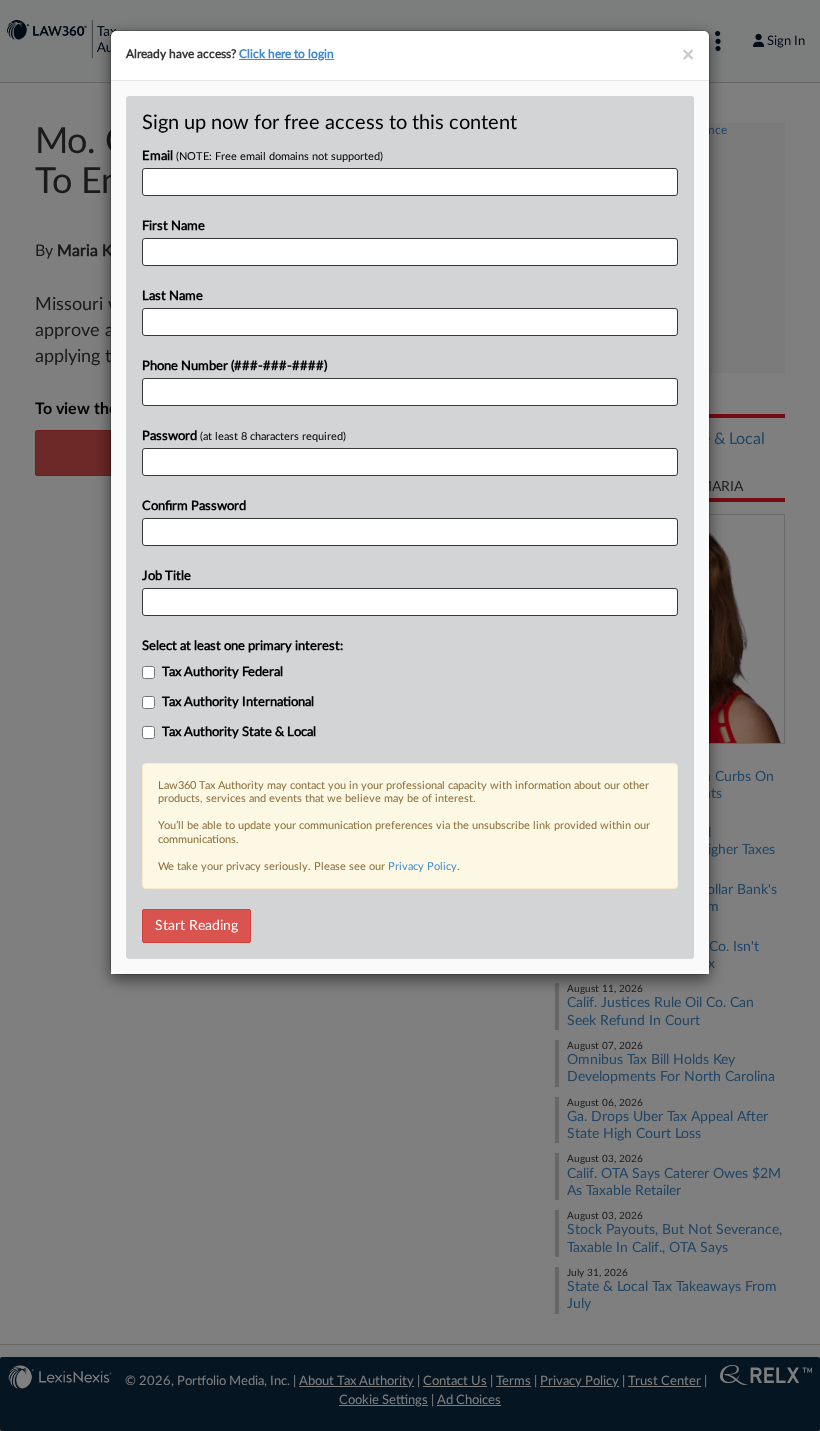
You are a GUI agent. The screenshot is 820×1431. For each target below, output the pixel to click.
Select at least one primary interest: (242, 646)
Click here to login (286, 54)
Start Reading (196, 926)
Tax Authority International (238, 702)
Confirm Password (194, 506)
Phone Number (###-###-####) (234, 366)
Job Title (166, 576)
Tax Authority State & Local (239, 732)
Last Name (172, 296)
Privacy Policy (422, 866)
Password (244, 436)
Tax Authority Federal (222, 672)
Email (262, 156)
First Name (173, 226)
